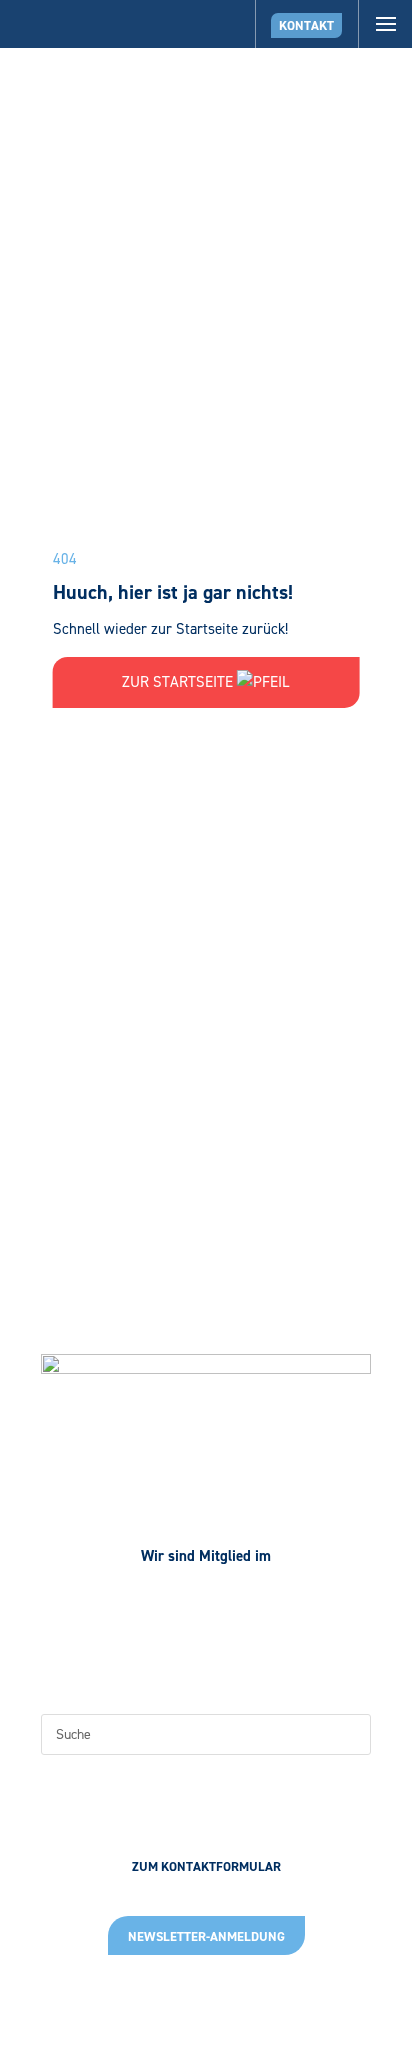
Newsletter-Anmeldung (206, 1936)
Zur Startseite (179, 682)
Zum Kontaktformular (206, 1866)
